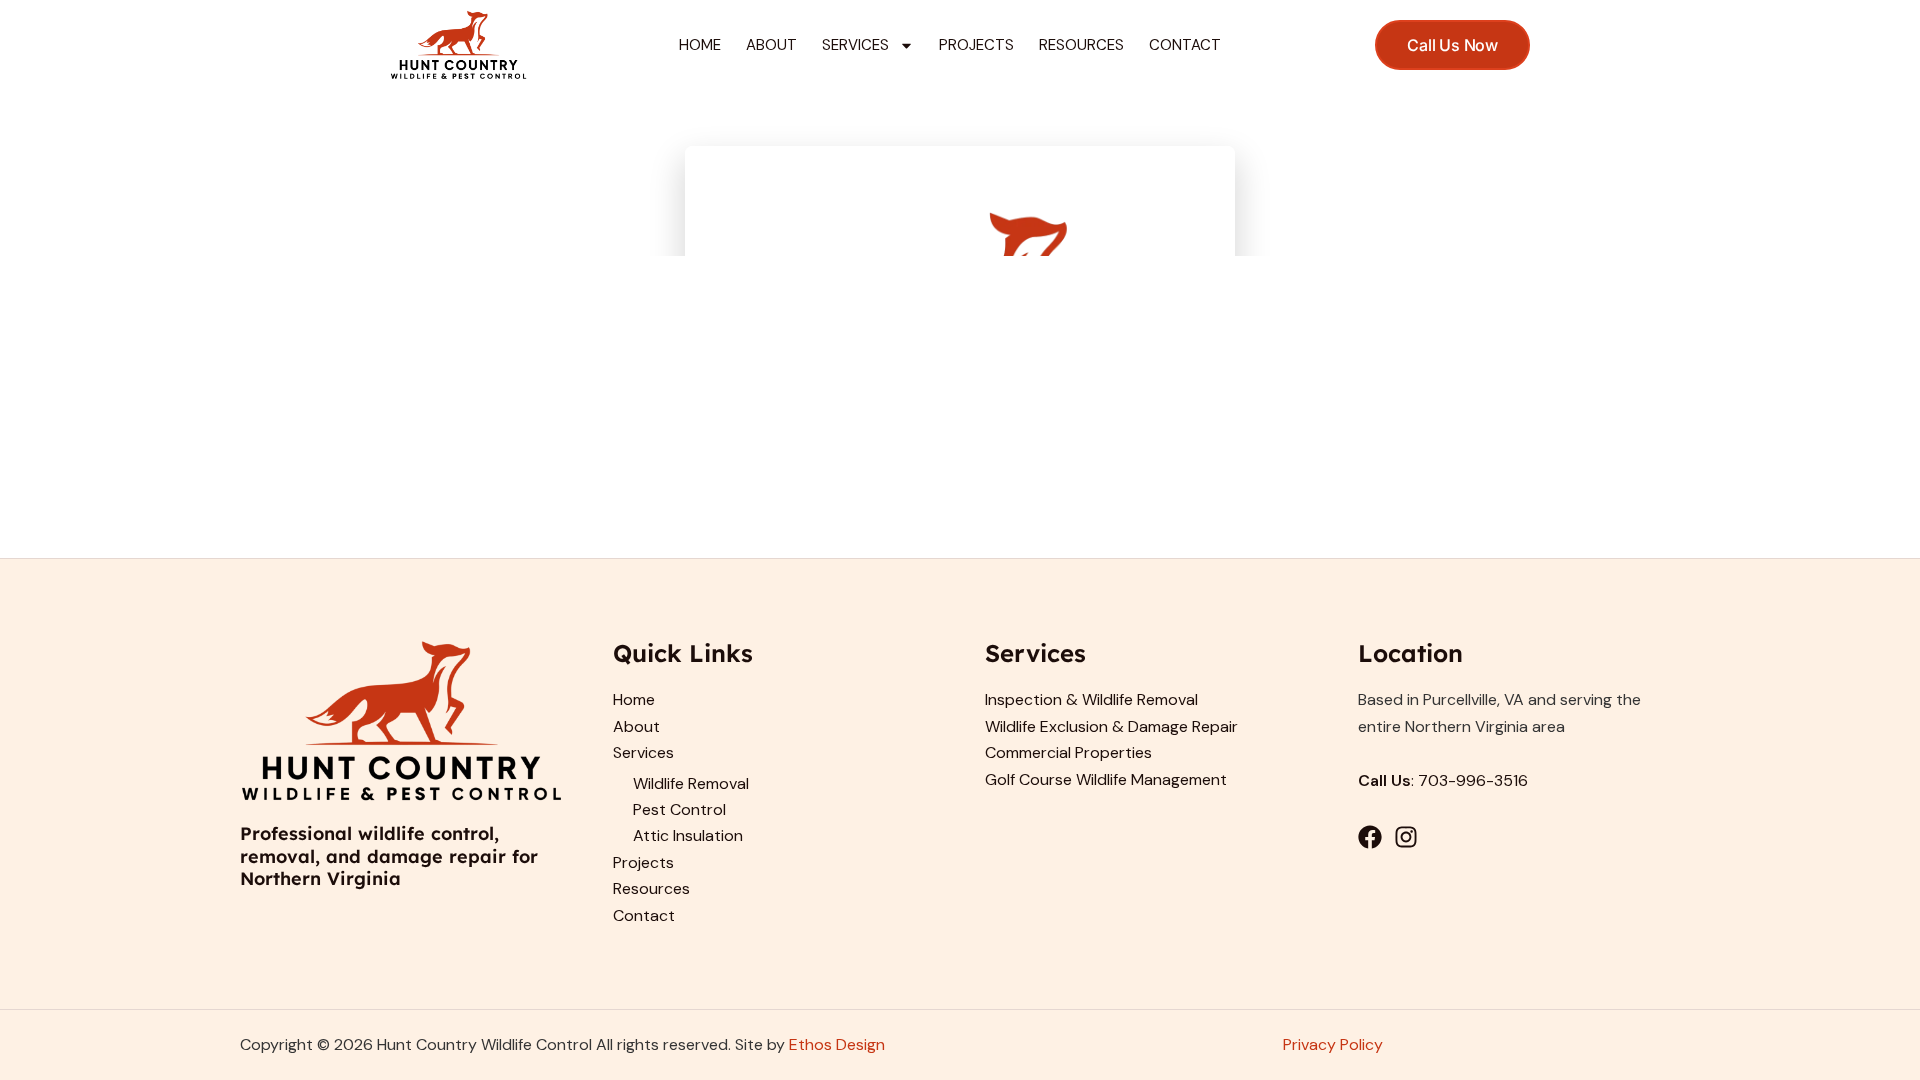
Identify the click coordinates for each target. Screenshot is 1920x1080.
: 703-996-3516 (1443, 780)
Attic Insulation (688, 835)
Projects (976, 45)
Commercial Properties (1068, 752)
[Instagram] (1406, 837)
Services (855, 45)
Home (700, 45)
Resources (1081, 45)
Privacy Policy (1333, 1044)
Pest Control (679, 809)
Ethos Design (837, 1044)
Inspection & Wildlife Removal (1091, 699)
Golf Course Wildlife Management (1106, 779)
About (771, 45)
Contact (1185, 45)
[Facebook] (1370, 837)
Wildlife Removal (691, 783)
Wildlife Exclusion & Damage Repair (1111, 726)
